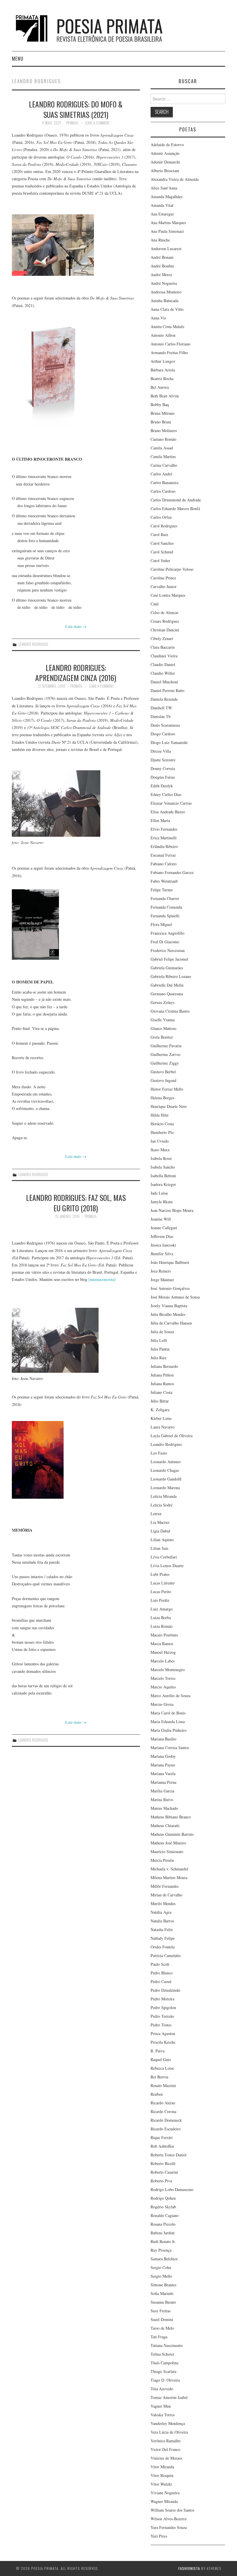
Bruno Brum (161, 422)
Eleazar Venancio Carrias (171, 803)
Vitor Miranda (162, 2467)
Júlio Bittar (160, 1401)
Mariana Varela (163, 1774)
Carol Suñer (160, 560)
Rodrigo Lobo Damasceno (172, 2189)
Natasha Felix (162, 1929)
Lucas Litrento (163, 1583)
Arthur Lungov (163, 361)
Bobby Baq (160, 404)
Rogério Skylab (163, 2207)
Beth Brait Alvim (165, 396)
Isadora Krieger (163, 1184)
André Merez (161, 275)
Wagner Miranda (164, 2501)
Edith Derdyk (162, 786)
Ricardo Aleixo (163, 2103)
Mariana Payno (163, 1765)
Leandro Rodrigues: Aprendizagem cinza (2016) (76, 673)
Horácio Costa (162, 1124)
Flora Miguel (161, 924)
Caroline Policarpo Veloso (172, 569)
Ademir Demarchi (165, 162)
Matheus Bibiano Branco (171, 1817)
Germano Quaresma (167, 994)
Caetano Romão (163, 439)
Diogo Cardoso (163, 734)
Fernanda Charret (165, 898)
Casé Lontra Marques (168, 595)
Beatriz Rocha (162, 379)
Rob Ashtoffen (162, 2146)
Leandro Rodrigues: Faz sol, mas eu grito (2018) (76, 1203)
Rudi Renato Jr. (163, 2241)
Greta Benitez (162, 1037)
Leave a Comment (97, 123)
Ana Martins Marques (168, 223)
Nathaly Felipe (163, 1938)
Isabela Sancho (163, 1167)
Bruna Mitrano (163, 413)
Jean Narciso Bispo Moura (172, 1210)
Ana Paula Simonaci (167, 231)
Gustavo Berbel (163, 1072)
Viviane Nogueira (165, 2493)
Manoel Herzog (163, 1652)
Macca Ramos (162, 1644)
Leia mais (76, 626)
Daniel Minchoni (164, 682)
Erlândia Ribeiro (164, 846)
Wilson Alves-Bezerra (169, 2519)
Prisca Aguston (163, 2033)
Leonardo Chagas (165, 1470)
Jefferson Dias (162, 1236)
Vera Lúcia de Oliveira (169, 2432)
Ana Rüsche (160, 240)
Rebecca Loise (162, 2068)
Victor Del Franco (165, 2449)
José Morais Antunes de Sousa (175, 1297)
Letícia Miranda (164, 1496)
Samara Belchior (164, 2259)
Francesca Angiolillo (167, 933)
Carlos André (161, 474)
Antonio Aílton (163, 335)
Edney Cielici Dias (166, 794)
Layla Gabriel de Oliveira (172, 1436)
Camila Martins (163, 456)
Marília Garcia (162, 1791)
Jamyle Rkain (162, 1202)
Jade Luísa (159, 1193)
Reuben (157, 2094)
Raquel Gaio (161, 2059)
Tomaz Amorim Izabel (169, 2397)
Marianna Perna (163, 1782)
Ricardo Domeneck (166, 2120)
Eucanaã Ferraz (163, 855)
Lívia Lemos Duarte (167, 1566)
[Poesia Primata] (102, 28)
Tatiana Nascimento (167, 2345)
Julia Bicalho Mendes (168, 1314)
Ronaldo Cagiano (165, 2215)
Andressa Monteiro (166, 292)
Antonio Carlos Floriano (171, 344)
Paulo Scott (160, 1964)
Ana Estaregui (162, 214)
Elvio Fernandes (164, 829)
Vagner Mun (161, 2406)
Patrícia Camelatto (166, 1955)
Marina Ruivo (162, 1800)
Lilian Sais (159, 1548)
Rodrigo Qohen (163, 2198)
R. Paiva (158, 2051)
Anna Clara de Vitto (167, 309)
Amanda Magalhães (166, 197)
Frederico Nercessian (168, 950)
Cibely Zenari (162, 638)
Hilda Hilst (160, 1115)
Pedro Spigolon (163, 2007)
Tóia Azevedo (162, 2389)
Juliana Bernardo (164, 1366)
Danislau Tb (161, 716)
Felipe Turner (162, 890)
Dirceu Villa (161, 751)
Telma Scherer (162, 2354)
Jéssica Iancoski (163, 1245)
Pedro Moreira (162, 1999)
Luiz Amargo (162, 1609)
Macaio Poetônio (164, 1635)
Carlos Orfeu (161, 517)
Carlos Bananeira (164, 482)
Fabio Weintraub (164, 881)
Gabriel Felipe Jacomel (169, 959)
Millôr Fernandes (165, 1886)
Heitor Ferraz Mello (167, 1089)
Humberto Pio (162, 1132)
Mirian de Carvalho (166, 1895)
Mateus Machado (164, 1808)
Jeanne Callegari (164, 1228)
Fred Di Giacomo (165, 942)
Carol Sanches (162, 543)
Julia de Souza (162, 1332)
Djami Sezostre (163, 760)
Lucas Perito (161, 1592)
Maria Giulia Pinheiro (169, 1730)
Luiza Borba (161, 1618)
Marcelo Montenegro (168, 1670)
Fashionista (189, 2568)
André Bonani (162, 257)
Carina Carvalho (164, 465)
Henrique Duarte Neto (169, 1106)
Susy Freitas (161, 2311)
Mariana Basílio (163, 1739)
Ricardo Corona (163, 2111)
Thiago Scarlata (163, 2371)
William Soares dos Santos (172, 2510)
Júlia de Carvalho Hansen (171, 1323)
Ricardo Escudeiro (166, 2129)
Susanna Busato (163, 2302)
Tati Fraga (159, 2337)
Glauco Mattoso (163, 1028)
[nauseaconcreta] (102, 1279)
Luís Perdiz (160, 1600)
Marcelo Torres (163, 1678)
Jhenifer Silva (162, 1254)
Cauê (155, 604)
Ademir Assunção (165, 153)
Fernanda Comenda (166, 907)
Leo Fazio (159, 1453)
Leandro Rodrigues (33, 644)
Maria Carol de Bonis (168, 1713)
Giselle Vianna (163, 1020)
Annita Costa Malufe (167, 327)
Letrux (156, 1514)
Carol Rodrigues (164, 526)
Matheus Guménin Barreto (172, 1834)
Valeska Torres (163, 2415)
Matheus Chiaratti (165, 1825)
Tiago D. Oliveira (165, 2380)
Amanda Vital (162, 205)
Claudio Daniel (163, 664)
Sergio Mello (161, 2276)
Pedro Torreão (162, 2016)
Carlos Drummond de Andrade (176, 500)
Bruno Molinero (164, 430)
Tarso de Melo (162, 2328)
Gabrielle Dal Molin (167, 985)
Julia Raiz (159, 1358)
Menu (18, 58)
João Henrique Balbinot (170, 1262)
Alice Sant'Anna (164, 188)
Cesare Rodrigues (165, 621)
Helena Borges (162, 1098)
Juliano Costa (161, 1392)
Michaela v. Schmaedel (169, 1869)
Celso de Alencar (164, 612)
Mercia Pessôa (162, 1860)
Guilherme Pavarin (166, 1046)
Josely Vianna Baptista (169, 1306)
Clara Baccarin (163, 647)
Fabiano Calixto (164, 864)
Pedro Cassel (161, 1981)
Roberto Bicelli (163, 2163)
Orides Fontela (163, 1947)
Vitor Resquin (162, 2475)
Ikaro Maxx (160, 1150)
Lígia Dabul (160, 1531)
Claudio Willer (163, 673)
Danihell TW (161, 708)
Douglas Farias (163, 777)
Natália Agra (161, 1912)
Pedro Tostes (161, 2025)
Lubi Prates (160, 1574)
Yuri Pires (159, 2536)
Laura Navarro (163, 1427)
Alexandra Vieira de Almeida (175, 179)
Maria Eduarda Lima (168, 1722)
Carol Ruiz (159, 534)
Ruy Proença (161, 2250)
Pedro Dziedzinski (165, 1990)
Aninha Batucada (164, 301)
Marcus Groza (162, 1704)
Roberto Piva (161, 2181)
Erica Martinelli (164, 838)
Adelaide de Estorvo (167, 145)
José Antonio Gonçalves (170, 1288)
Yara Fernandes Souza (169, 2527)
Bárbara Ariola (163, 370)
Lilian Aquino (162, 1540)
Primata (72, 123)
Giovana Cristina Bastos (170, 1011)
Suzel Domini (162, 2319)
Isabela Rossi (161, 1158)
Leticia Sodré (162, 1505)
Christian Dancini (165, 630)
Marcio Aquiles (163, 1687)
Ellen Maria (160, 820)
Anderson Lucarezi (166, 249)
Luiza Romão (162, 1626)
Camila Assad (162, 448)
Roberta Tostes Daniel (169, 2155)
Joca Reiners (161, 1271)
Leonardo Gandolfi (166, 1479)
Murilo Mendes (163, 1903)
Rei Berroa (159, 2077)
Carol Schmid (162, 552)
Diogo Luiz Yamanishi (169, 742)
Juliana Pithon (162, 1375)
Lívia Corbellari (164, 1557)
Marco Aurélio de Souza (171, 1696)
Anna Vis (158, 318)
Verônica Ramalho (166, 2441)
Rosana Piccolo (163, 2224)
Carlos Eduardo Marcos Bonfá (175, 508)
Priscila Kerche (163, 2042)
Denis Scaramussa (165, 725)
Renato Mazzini (163, 2085)
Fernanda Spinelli (165, 916)
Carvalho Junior (164, 586)
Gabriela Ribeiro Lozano (171, 976)
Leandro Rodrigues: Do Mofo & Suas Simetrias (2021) (76, 109)
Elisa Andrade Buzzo (168, 812)
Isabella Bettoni (163, 1176)
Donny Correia (163, 768)
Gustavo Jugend (163, 1080)
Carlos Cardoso (163, 491)
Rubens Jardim (163, 2233)
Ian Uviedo (160, 1141)
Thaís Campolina (164, 2363)
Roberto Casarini (164, 2172)
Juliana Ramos (162, 1384)
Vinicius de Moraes (166, 2458)
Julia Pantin (160, 1349)
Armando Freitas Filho (169, 353)
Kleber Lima (161, 1418)
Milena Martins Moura (169, 1877)
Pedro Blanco (162, 1973)
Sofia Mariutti (162, 2293)
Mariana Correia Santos (170, 1748)
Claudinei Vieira (164, 656)
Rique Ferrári (162, 2137)
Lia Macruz (160, 1522)
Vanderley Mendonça (168, 2423)
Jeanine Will (161, 1219)
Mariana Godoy (163, 1756)
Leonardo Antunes (166, 1462)
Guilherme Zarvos (165, 1054)
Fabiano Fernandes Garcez (172, 872)
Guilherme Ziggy (165, 1063)
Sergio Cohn (161, 2267)
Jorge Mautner (162, 1280)
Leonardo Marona (165, 1488)
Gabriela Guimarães (167, 968)
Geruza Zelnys (162, 1002)
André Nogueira (164, 283)
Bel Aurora (160, 387)
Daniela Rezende (164, 699)
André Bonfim (162, 266)
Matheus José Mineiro (168, 1843)
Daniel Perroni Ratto (167, 690)
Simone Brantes (163, 2285)
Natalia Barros (162, 1921)
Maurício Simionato (167, 1851)
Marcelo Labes (163, 1661)
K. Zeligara (160, 1410)
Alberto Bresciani (165, 171)
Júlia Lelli (159, 1340)
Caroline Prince (163, 578)
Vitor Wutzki (161, 2484)
